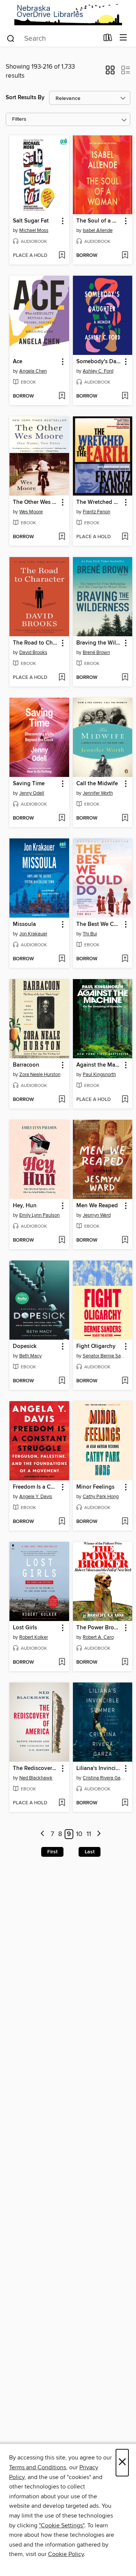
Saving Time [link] (29, 784)
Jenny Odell (32, 793)
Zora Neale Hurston (40, 1075)
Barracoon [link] (26, 1065)
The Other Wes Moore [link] (36, 502)
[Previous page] (43, 1834)
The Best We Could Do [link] (99, 924)
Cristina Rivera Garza (104, 1778)
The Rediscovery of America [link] (36, 1769)
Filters (19, 119)
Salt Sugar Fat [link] (31, 221)
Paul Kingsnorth (99, 1075)
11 (89, 1834)
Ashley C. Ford (98, 371)
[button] (110, 72)
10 (79, 1834)
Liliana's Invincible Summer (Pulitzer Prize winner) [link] (99, 1769)
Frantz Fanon (97, 512)
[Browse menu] (123, 38)
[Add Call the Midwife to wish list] (125, 818)
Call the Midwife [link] (97, 784)
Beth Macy (30, 1356)
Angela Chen (33, 371)
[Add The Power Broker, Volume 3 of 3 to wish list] (125, 1663)
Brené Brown (96, 652)
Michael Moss (34, 230)
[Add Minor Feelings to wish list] (125, 1522)
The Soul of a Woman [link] (99, 221)
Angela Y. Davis (36, 1497)
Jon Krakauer (33, 934)
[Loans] (108, 39)
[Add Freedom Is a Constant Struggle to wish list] (62, 1522)
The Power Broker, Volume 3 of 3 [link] (99, 1628)
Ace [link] (18, 362)
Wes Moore (31, 512)
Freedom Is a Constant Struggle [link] (36, 1487)
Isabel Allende (98, 230)
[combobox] (52, 38)
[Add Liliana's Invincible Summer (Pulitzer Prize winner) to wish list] (125, 1803)
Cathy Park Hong (101, 1497)
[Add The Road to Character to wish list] (62, 678)
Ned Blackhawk (36, 1778)
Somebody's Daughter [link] (99, 362)
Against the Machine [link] (99, 1065)
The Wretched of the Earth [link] (99, 502)
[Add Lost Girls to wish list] (62, 1663)
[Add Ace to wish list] (62, 396)
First (52, 1852)
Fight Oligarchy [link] (96, 1346)
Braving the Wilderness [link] (99, 643)
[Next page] (99, 1834)
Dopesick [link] (25, 1346)
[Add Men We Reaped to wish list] (125, 1240)
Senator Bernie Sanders (104, 1356)
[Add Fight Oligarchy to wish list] (125, 1381)
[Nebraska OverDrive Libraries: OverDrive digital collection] (68, 15)
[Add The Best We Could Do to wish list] (125, 959)
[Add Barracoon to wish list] (62, 1100)
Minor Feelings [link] (95, 1487)
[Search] (11, 38)
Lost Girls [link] (25, 1628)
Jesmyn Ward (97, 1215)
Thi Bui (90, 934)
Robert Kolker (34, 1637)
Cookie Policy (66, 2554)
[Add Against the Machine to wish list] (125, 1100)
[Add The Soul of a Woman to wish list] (125, 256)
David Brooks (33, 652)
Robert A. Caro (98, 1637)
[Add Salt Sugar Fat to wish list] (62, 256)
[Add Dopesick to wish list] (62, 1381)
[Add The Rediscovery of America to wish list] (62, 1803)
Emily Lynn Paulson (39, 1215)
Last (90, 1852)
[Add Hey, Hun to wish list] (62, 1240)
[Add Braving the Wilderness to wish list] (125, 678)
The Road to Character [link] (36, 643)
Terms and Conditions (38, 2467)
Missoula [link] (24, 924)
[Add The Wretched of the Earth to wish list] (125, 537)
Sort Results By (25, 97)
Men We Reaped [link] (97, 1206)
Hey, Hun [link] (25, 1206)
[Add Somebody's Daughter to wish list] (125, 396)
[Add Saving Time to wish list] (62, 818)
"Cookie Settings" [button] (62, 2525)
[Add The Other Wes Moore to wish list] (62, 537)
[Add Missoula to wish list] (62, 959)
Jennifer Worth (98, 793)
